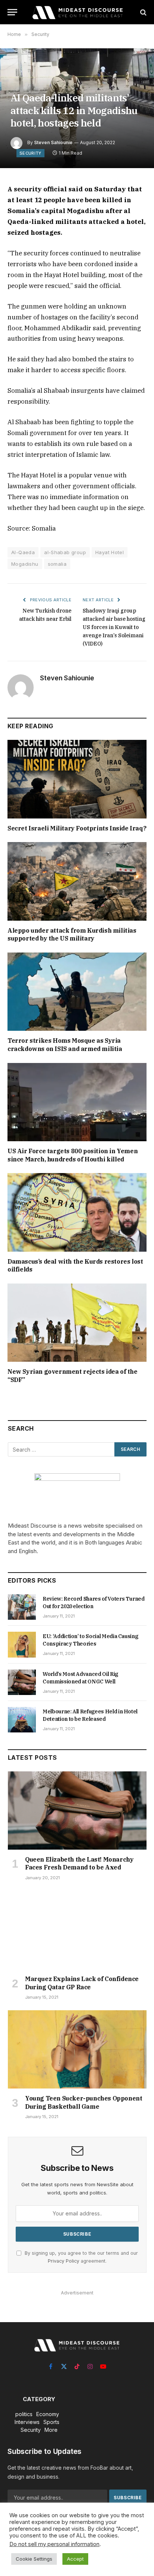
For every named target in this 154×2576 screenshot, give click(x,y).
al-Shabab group (65, 552)
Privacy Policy (64, 2261)
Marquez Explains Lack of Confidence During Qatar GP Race (82, 1983)
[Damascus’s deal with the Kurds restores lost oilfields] (77, 1212)
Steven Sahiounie (53, 142)
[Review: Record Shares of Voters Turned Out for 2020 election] (22, 1607)
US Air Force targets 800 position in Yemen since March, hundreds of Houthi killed (73, 1155)
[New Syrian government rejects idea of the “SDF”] (77, 1323)
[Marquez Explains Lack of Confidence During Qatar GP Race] (77, 1930)
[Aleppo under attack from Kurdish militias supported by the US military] (77, 881)
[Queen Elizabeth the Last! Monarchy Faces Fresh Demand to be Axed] (77, 1811)
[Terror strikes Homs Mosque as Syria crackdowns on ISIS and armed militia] (77, 992)
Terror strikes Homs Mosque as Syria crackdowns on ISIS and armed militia (65, 1045)
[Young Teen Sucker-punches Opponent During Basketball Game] (77, 2049)
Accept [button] (75, 2559)
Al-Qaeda (23, 552)
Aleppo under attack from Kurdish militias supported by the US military (72, 935)
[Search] (143, 12)
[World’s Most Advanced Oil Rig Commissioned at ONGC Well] (22, 1682)
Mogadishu (25, 564)
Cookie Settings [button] (34, 2559)
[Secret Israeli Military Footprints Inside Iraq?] (77, 779)
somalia (57, 564)
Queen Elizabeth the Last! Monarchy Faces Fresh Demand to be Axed (79, 1863)
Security (30, 153)
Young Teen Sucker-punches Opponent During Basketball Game (84, 2102)
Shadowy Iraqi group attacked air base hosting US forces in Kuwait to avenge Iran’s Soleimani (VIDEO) (114, 627)
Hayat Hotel (110, 552)
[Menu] (12, 12)
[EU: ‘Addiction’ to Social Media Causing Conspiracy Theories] (22, 1644)
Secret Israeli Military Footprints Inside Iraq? (77, 828)
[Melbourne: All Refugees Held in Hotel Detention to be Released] (22, 1720)
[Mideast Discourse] (77, 12)
